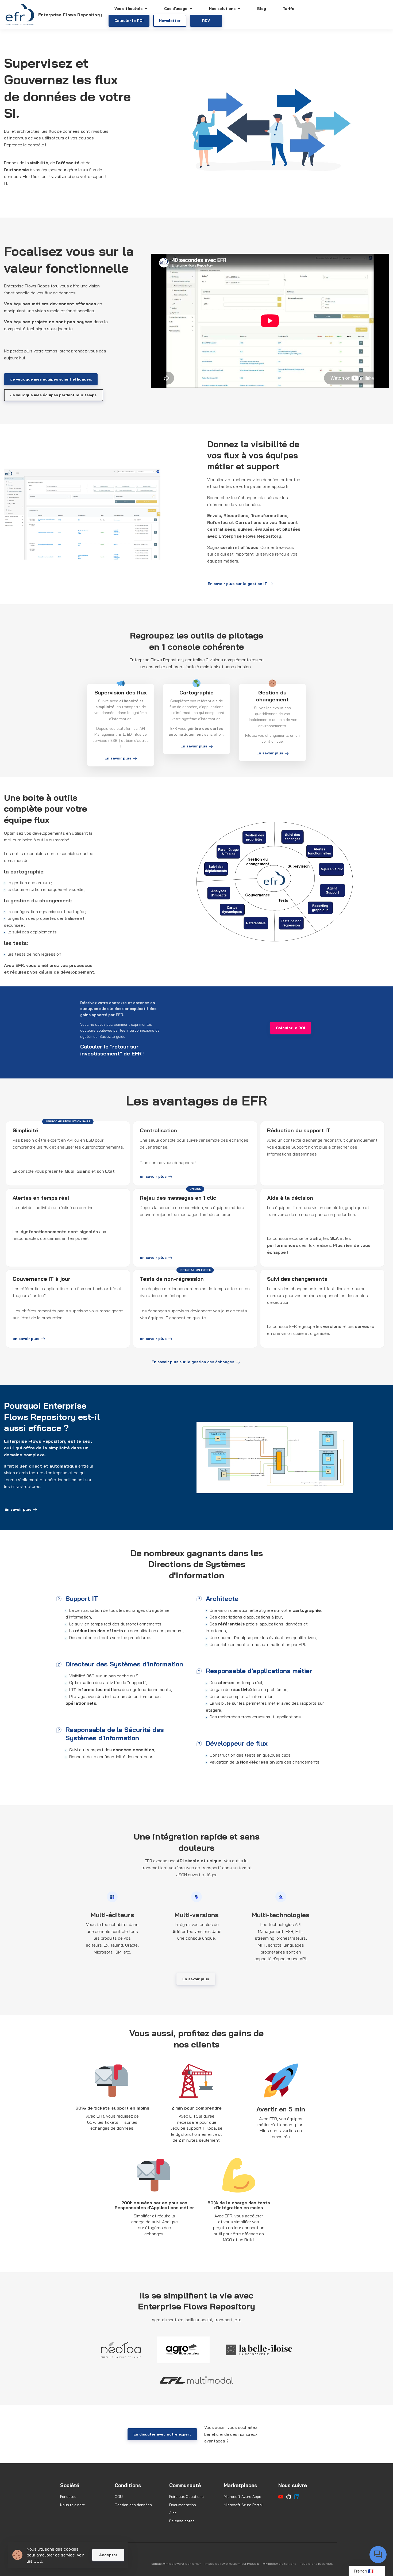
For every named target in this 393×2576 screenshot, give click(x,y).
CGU (119, 2497)
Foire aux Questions (186, 2497)
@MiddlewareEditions (279, 2564)
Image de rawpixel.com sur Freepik (232, 2564)
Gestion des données (133, 2505)
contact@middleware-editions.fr (176, 2564)
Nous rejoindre (73, 2505)
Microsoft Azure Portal (243, 2505)
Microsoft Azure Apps (242, 2497)
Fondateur (69, 2497)
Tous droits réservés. (316, 2564)
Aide (173, 2513)
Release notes (182, 2521)
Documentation (183, 2505)
